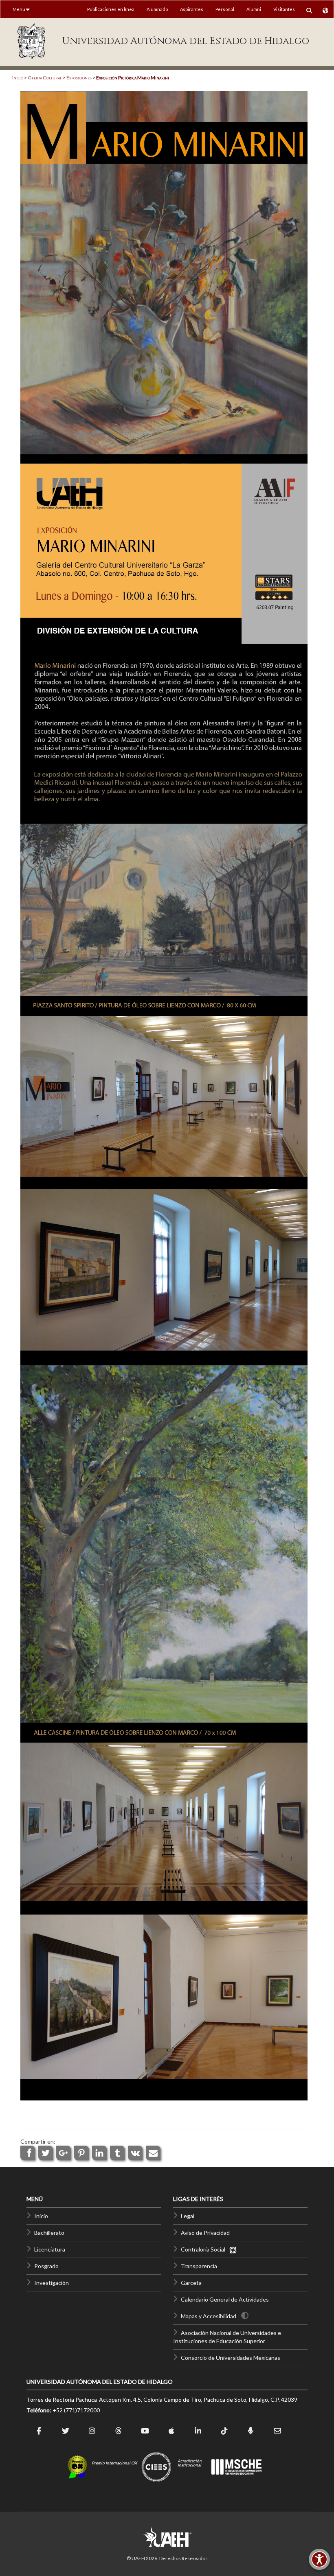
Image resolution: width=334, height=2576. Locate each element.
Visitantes (284, 9)
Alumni (254, 9)
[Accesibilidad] (319, 2559)
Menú (19, 9)
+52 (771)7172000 (76, 2410)
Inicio (18, 78)
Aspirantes (192, 9)
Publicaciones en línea (111, 9)
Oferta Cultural (45, 78)
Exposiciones (79, 78)
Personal (225, 9)
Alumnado (157, 9)
